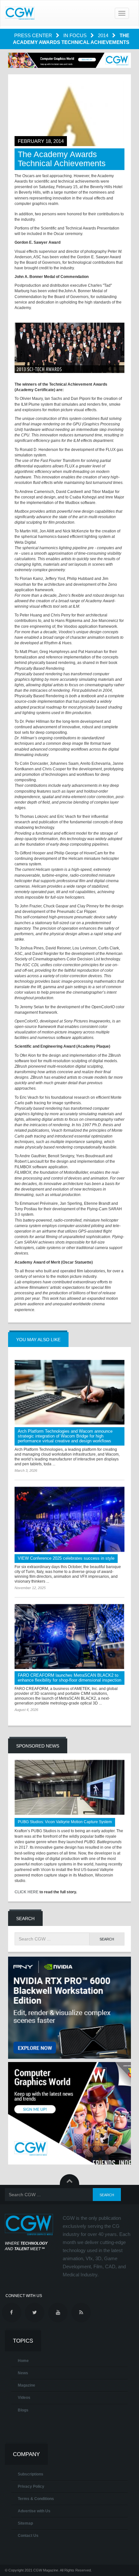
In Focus (76, 35)
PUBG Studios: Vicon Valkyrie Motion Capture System (65, 1822)
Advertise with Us (34, 2511)
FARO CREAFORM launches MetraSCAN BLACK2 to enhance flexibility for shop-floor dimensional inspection (69, 1678)
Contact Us (28, 2536)
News (23, 2373)
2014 (104, 35)
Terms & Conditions (36, 2499)
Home (23, 2361)
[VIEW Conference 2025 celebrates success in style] (69, 1519)
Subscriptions (31, 2474)
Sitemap (25, 2523)
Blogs (23, 2410)
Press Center (34, 35)
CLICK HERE (27, 1892)
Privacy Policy (31, 2486)
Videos (24, 2398)
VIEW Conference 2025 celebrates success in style (66, 1558)
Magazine (27, 2385)
